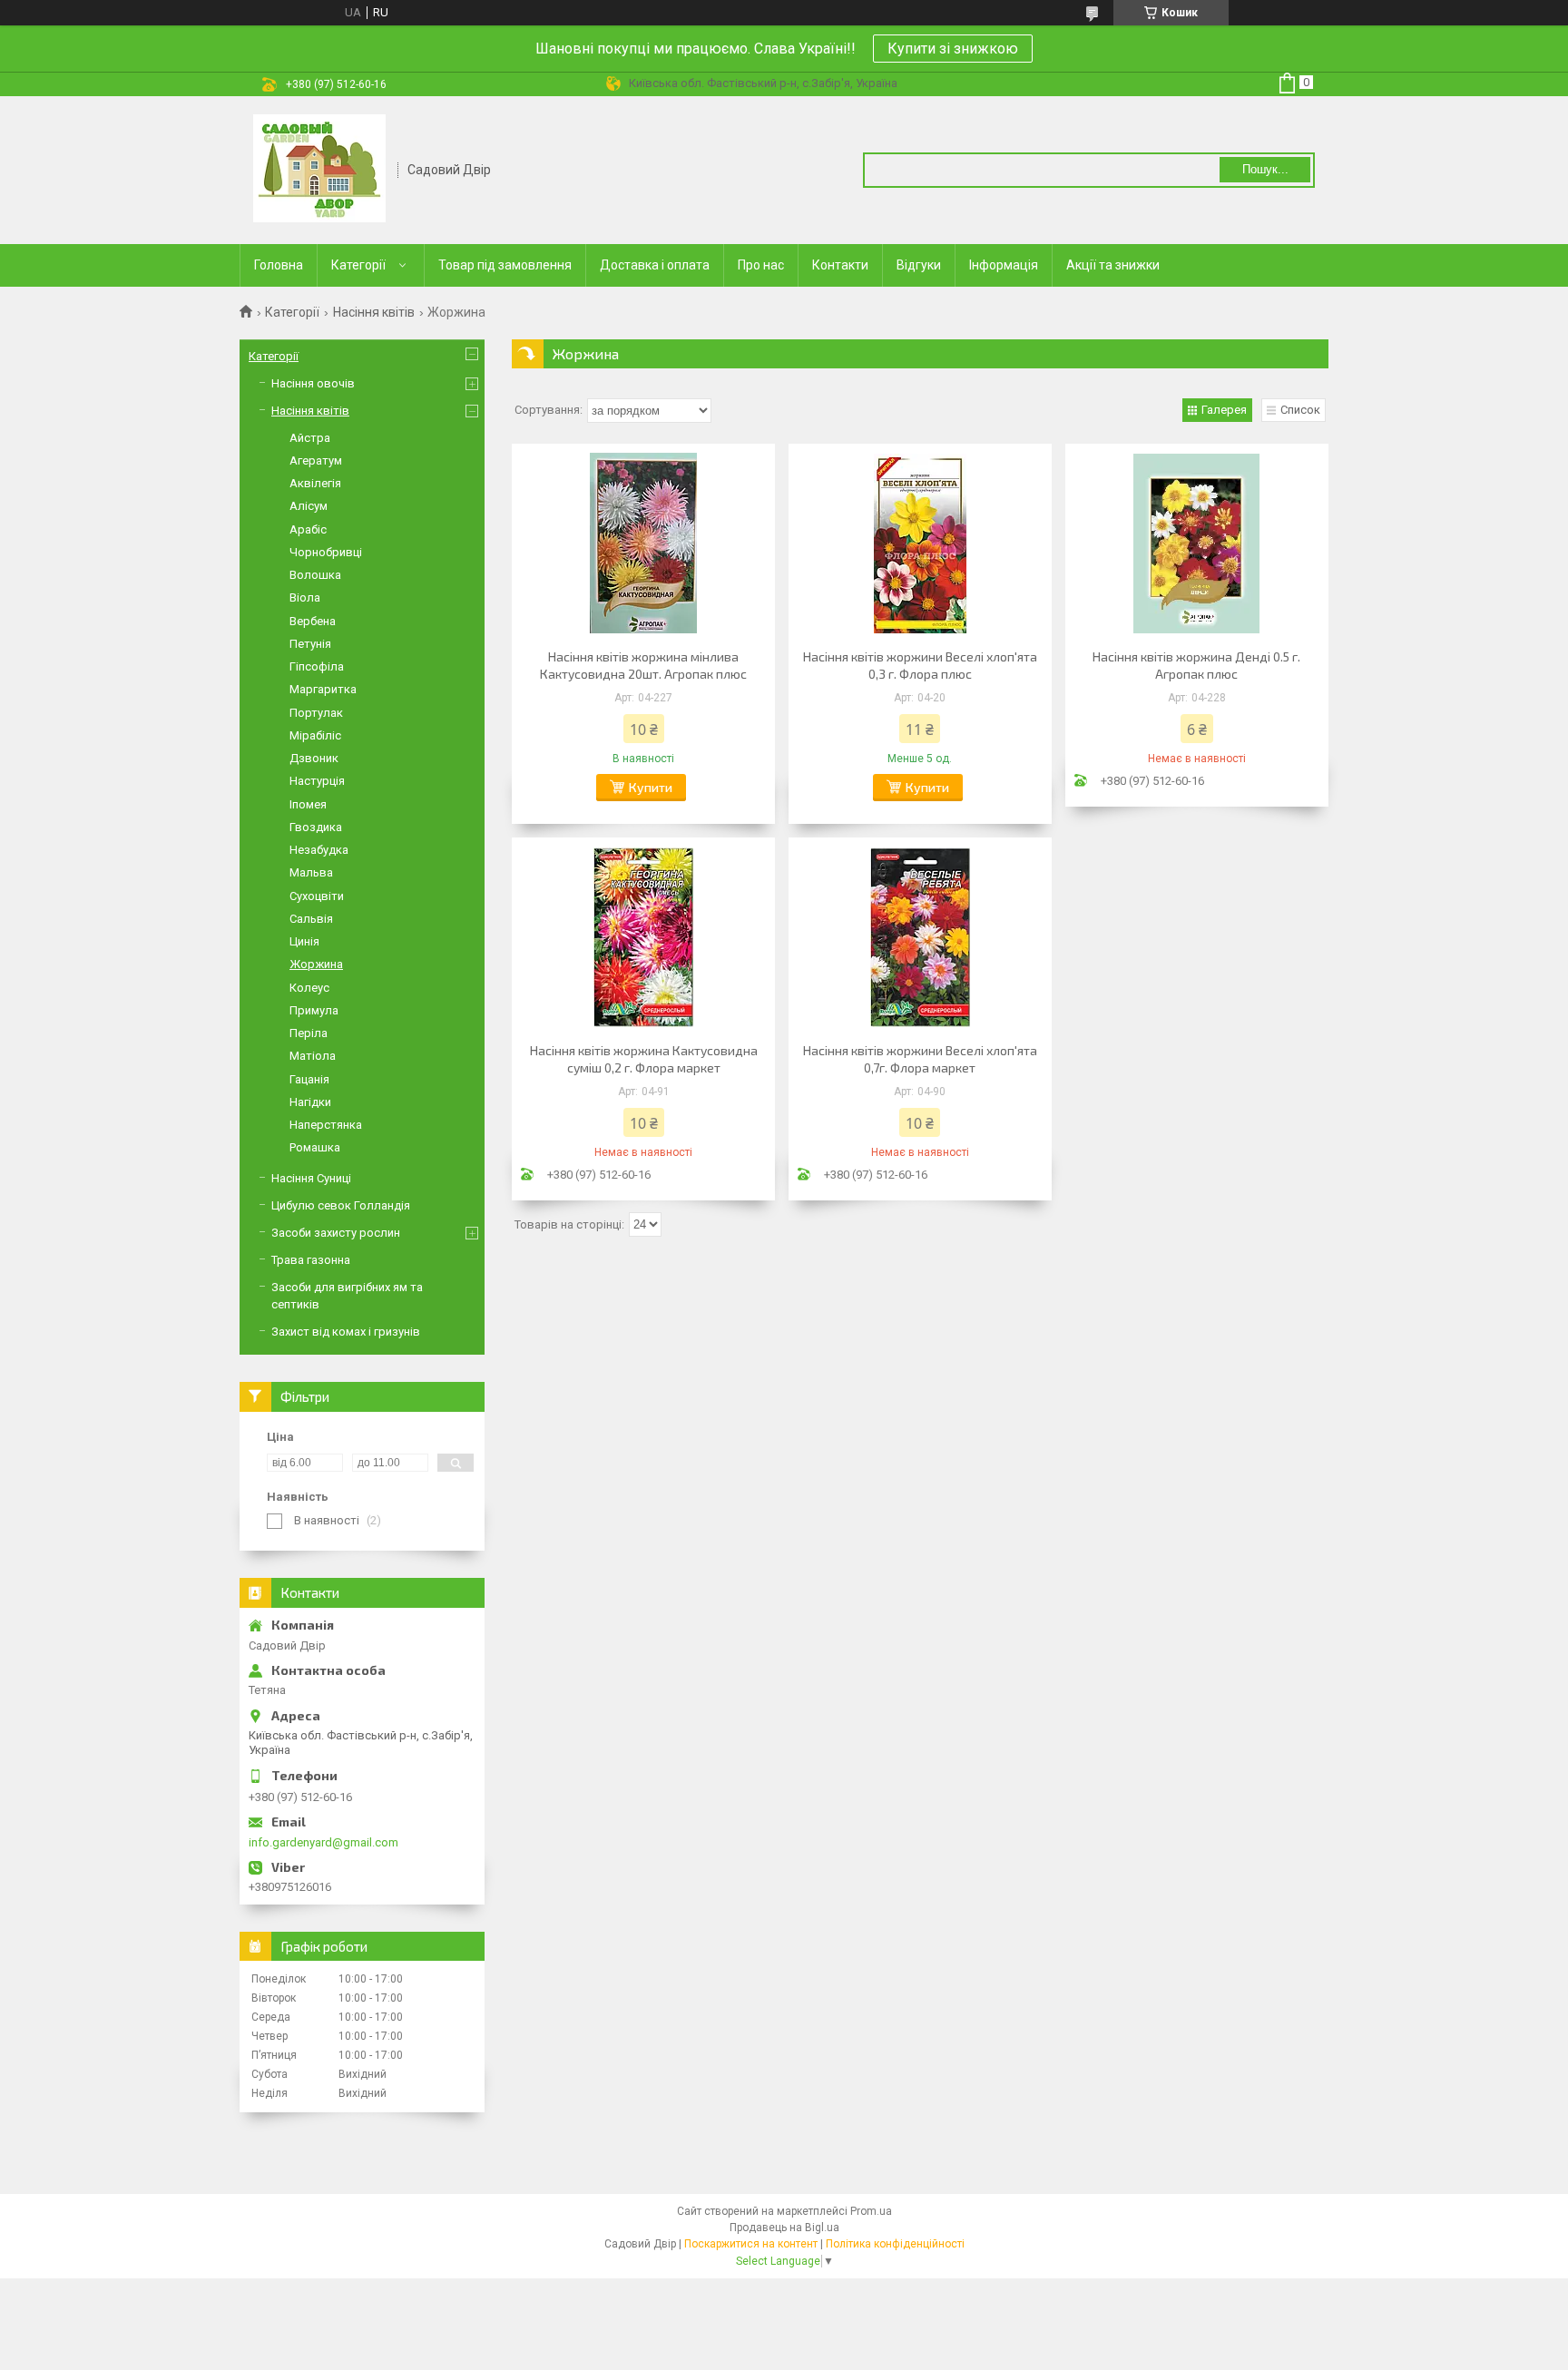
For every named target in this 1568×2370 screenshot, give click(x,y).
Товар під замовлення (505, 265)
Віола (305, 597)
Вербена (313, 621)
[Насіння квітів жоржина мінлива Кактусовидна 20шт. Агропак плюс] (643, 544)
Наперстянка (326, 1125)
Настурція (317, 781)
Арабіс (308, 529)
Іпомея (308, 804)
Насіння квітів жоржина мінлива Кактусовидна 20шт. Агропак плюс (643, 665)
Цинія (304, 941)
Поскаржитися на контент (751, 2244)
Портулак (316, 713)
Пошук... (1265, 169)
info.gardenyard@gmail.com (323, 1842)
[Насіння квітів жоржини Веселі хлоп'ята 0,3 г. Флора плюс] (920, 544)
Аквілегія (315, 483)
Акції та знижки (1113, 265)
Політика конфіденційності (895, 2244)
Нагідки (310, 1102)
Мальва (311, 872)
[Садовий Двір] (319, 169)
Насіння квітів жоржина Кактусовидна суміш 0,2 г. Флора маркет (644, 1059)
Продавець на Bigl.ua (784, 2228)
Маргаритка (323, 689)
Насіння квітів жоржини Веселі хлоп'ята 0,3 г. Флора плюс (920, 665)
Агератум (316, 460)
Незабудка (319, 850)
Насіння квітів (374, 312)
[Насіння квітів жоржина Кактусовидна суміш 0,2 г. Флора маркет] (643, 937)
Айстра (310, 438)
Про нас (761, 265)
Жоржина (316, 964)
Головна (279, 265)
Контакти (840, 265)
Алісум (309, 506)
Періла (309, 1033)
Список (1300, 410)
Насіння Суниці (311, 1178)
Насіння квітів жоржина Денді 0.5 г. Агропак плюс (1196, 665)
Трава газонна (311, 1260)
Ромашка (315, 1147)
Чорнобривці (326, 552)
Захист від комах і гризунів (346, 1332)
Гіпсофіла (317, 666)
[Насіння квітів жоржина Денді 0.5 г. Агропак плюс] (1197, 544)
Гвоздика (316, 827)
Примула (314, 1010)
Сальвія (311, 919)
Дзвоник (314, 758)
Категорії (358, 265)
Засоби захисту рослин (336, 1233)
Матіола (313, 1056)
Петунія (310, 644)
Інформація (1004, 265)
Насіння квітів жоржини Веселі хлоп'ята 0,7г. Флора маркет (920, 1059)
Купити (651, 787)
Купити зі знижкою (953, 49)
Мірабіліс (315, 735)
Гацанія (309, 1079)
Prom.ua (871, 2211)
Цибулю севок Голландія (341, 1205)
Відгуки (919, 265)
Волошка (315, 575)
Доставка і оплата (655, 265)
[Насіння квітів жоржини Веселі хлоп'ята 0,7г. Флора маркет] (920, 937)
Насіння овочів (313, 383)
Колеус (309, 988)
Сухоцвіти (317, 896)
